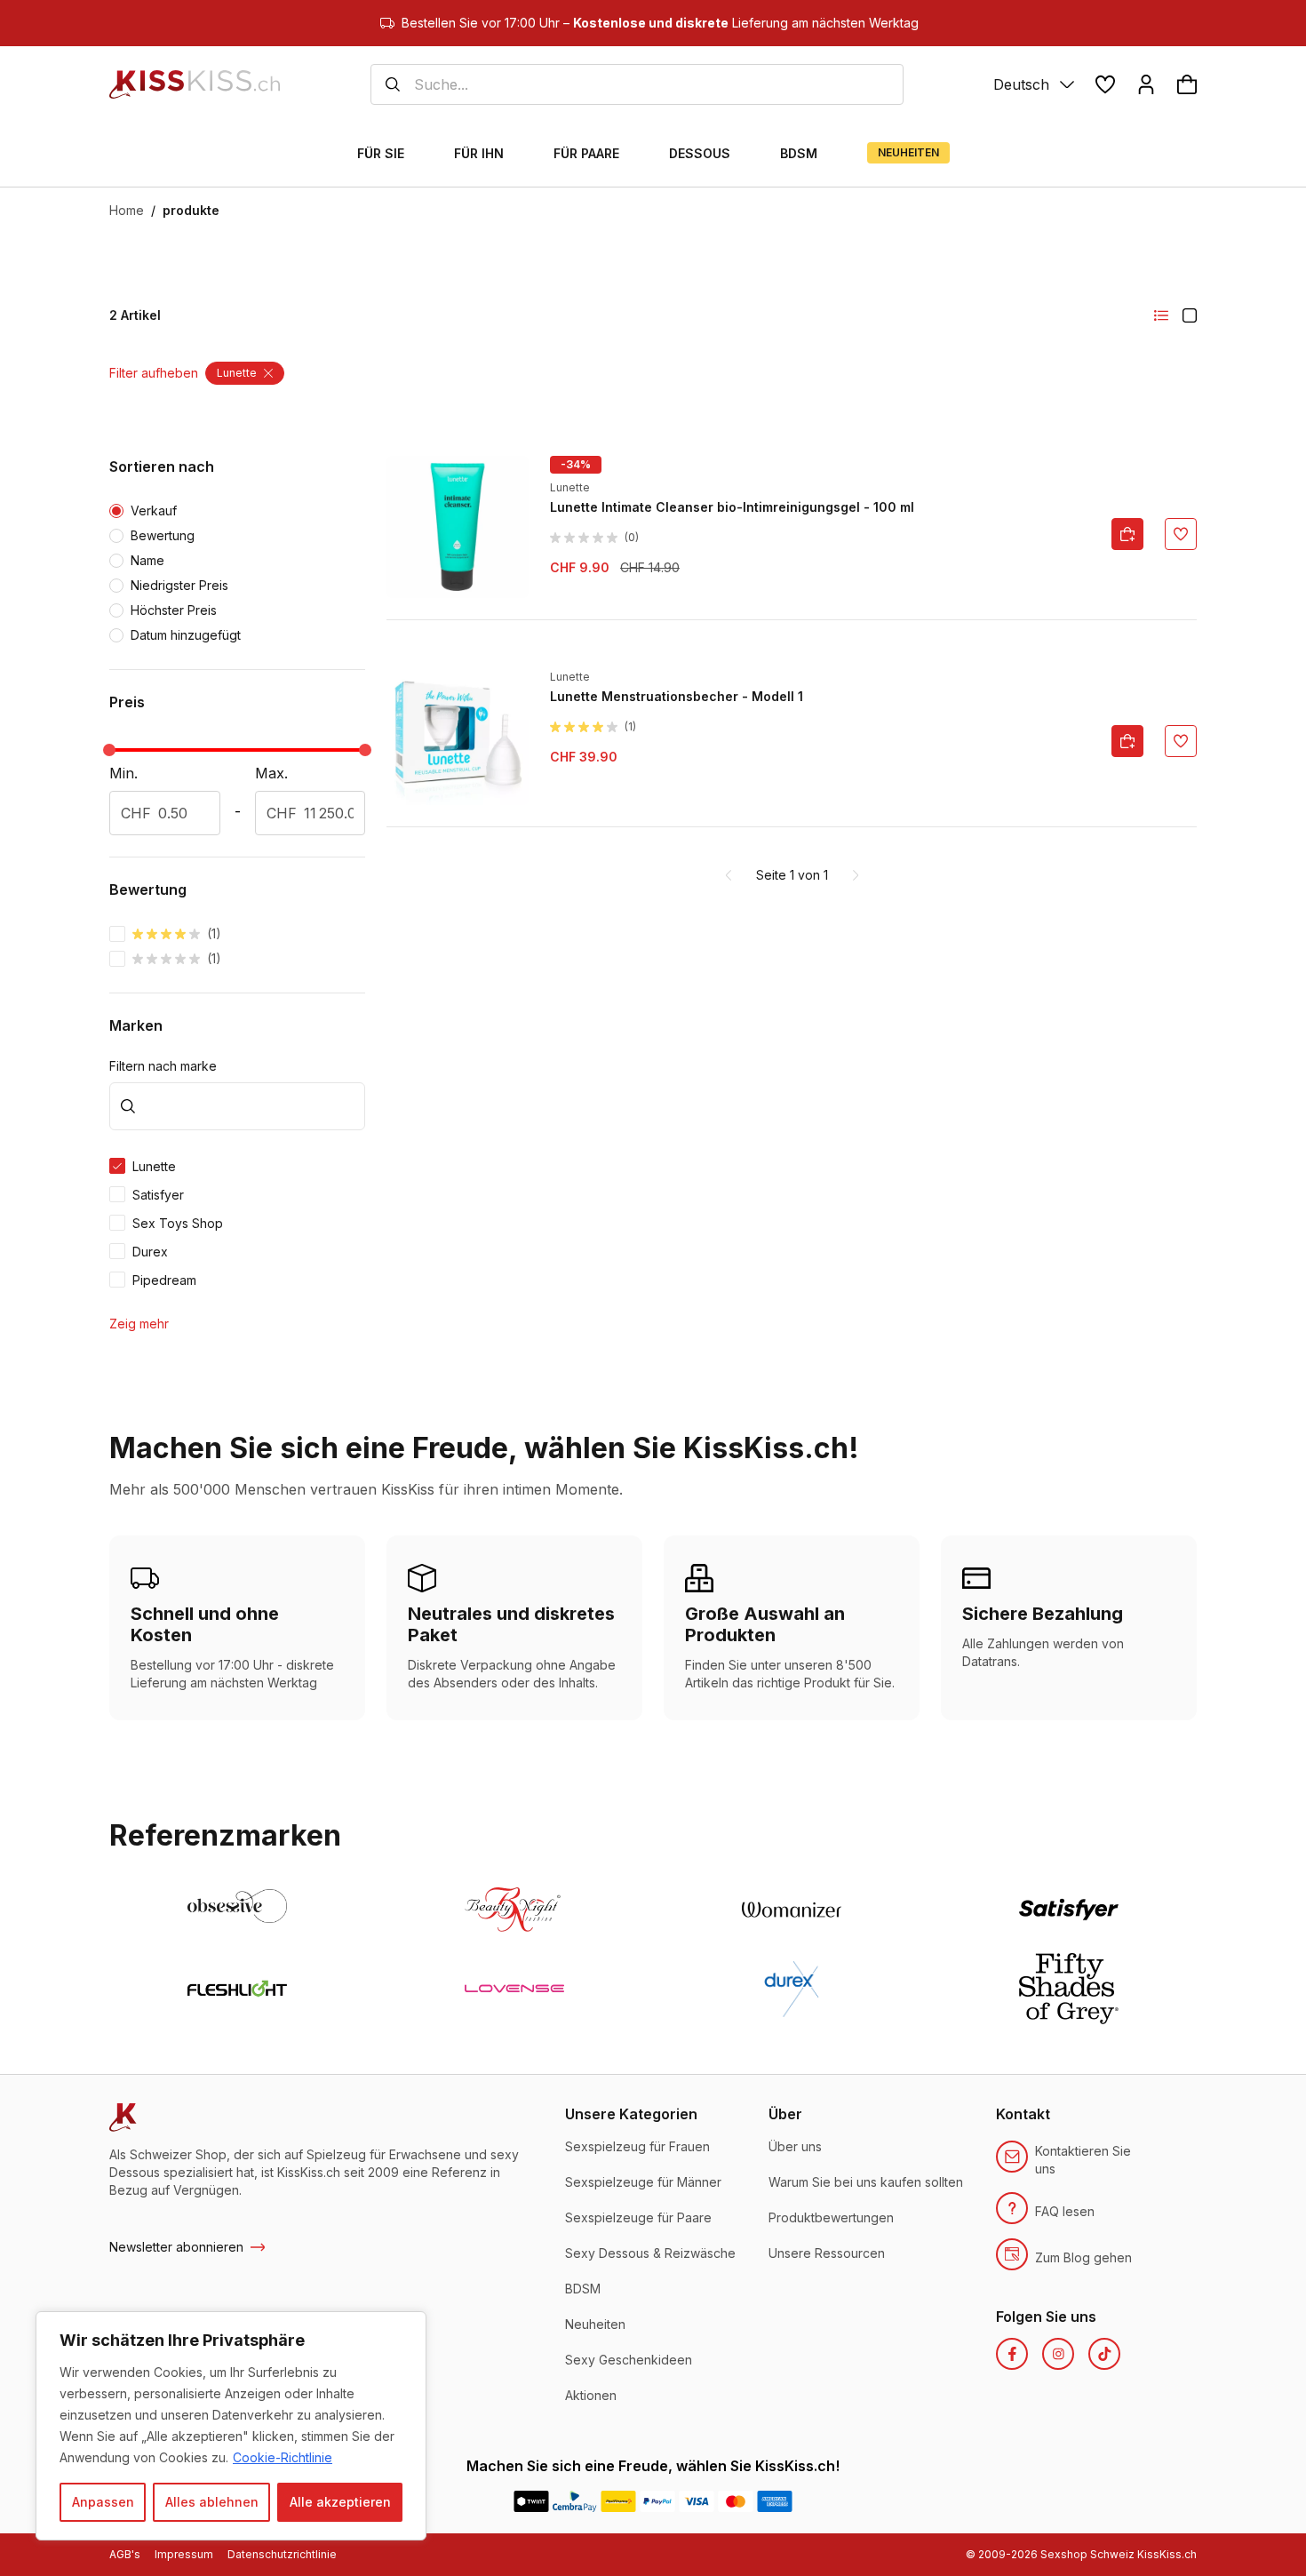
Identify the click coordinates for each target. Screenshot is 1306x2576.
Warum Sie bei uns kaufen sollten (866, 2182)
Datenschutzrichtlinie (282, 2554)
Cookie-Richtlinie (283, 2457)
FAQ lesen (1065, 2211)
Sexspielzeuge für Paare (638, 2217)
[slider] (109, 750)
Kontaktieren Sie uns (1083, 2160)
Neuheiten (595, 2324)
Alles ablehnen (212, 2502)
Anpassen (103, 2502)
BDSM (583, 2289)
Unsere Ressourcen (827, 2253)
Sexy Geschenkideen (629, 2360)
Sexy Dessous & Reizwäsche (650, 2253)
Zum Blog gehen (1083, 2257)
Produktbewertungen (831, 2217)
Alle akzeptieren (340, 2502)
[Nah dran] (408, 2326)
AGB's (125, 2554)
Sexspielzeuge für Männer (643, 2182)
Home (127, 210)
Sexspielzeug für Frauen (637, 2146)
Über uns (795, 2146)
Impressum (184, 2554)
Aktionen (591, 2395)
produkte (191, 210)
